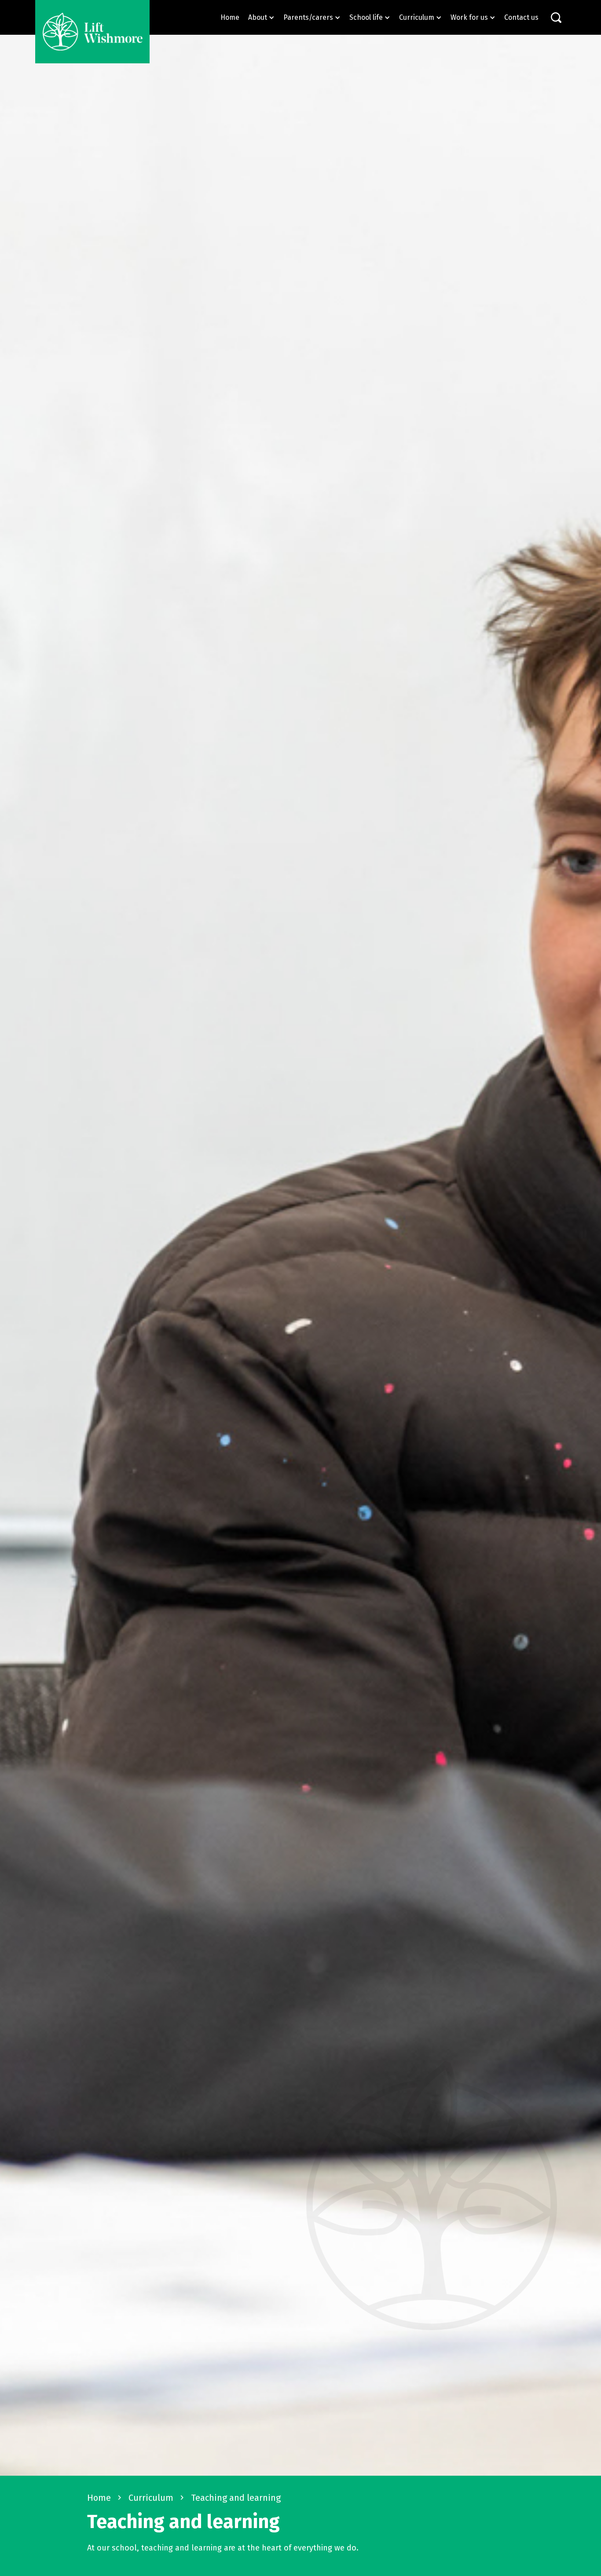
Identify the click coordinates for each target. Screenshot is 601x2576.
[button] (261, 17)
